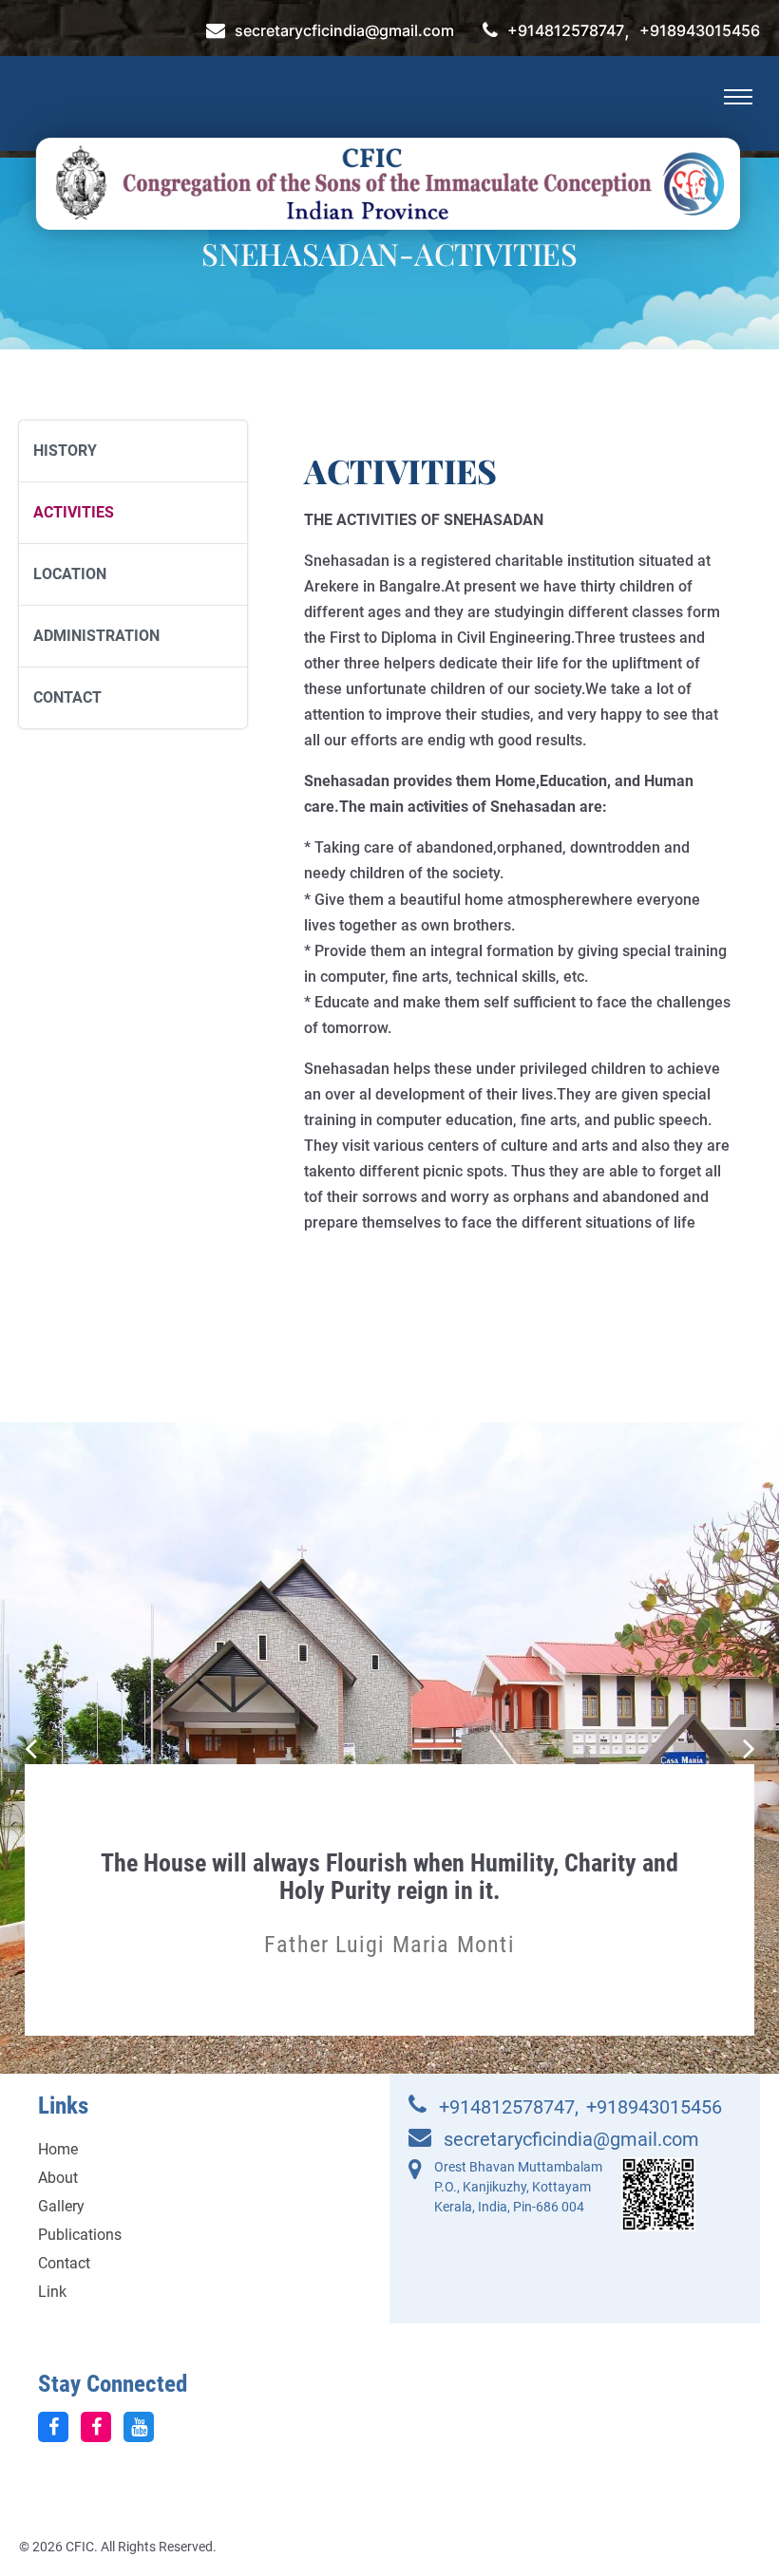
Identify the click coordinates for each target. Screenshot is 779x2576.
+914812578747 (566, 31)
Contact (67, 697)
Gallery (61, 2206)
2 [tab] (402, 1993)
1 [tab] (377, 1993)
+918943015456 (700, 31)
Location (70, 574)
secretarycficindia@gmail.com (344, 31)
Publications (80, 2235)
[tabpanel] (389, 1885)
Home (58, 2149)
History (65, 451)
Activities (74, 512)
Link (52, 2292)
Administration (96, 636)
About (58, 2178)
